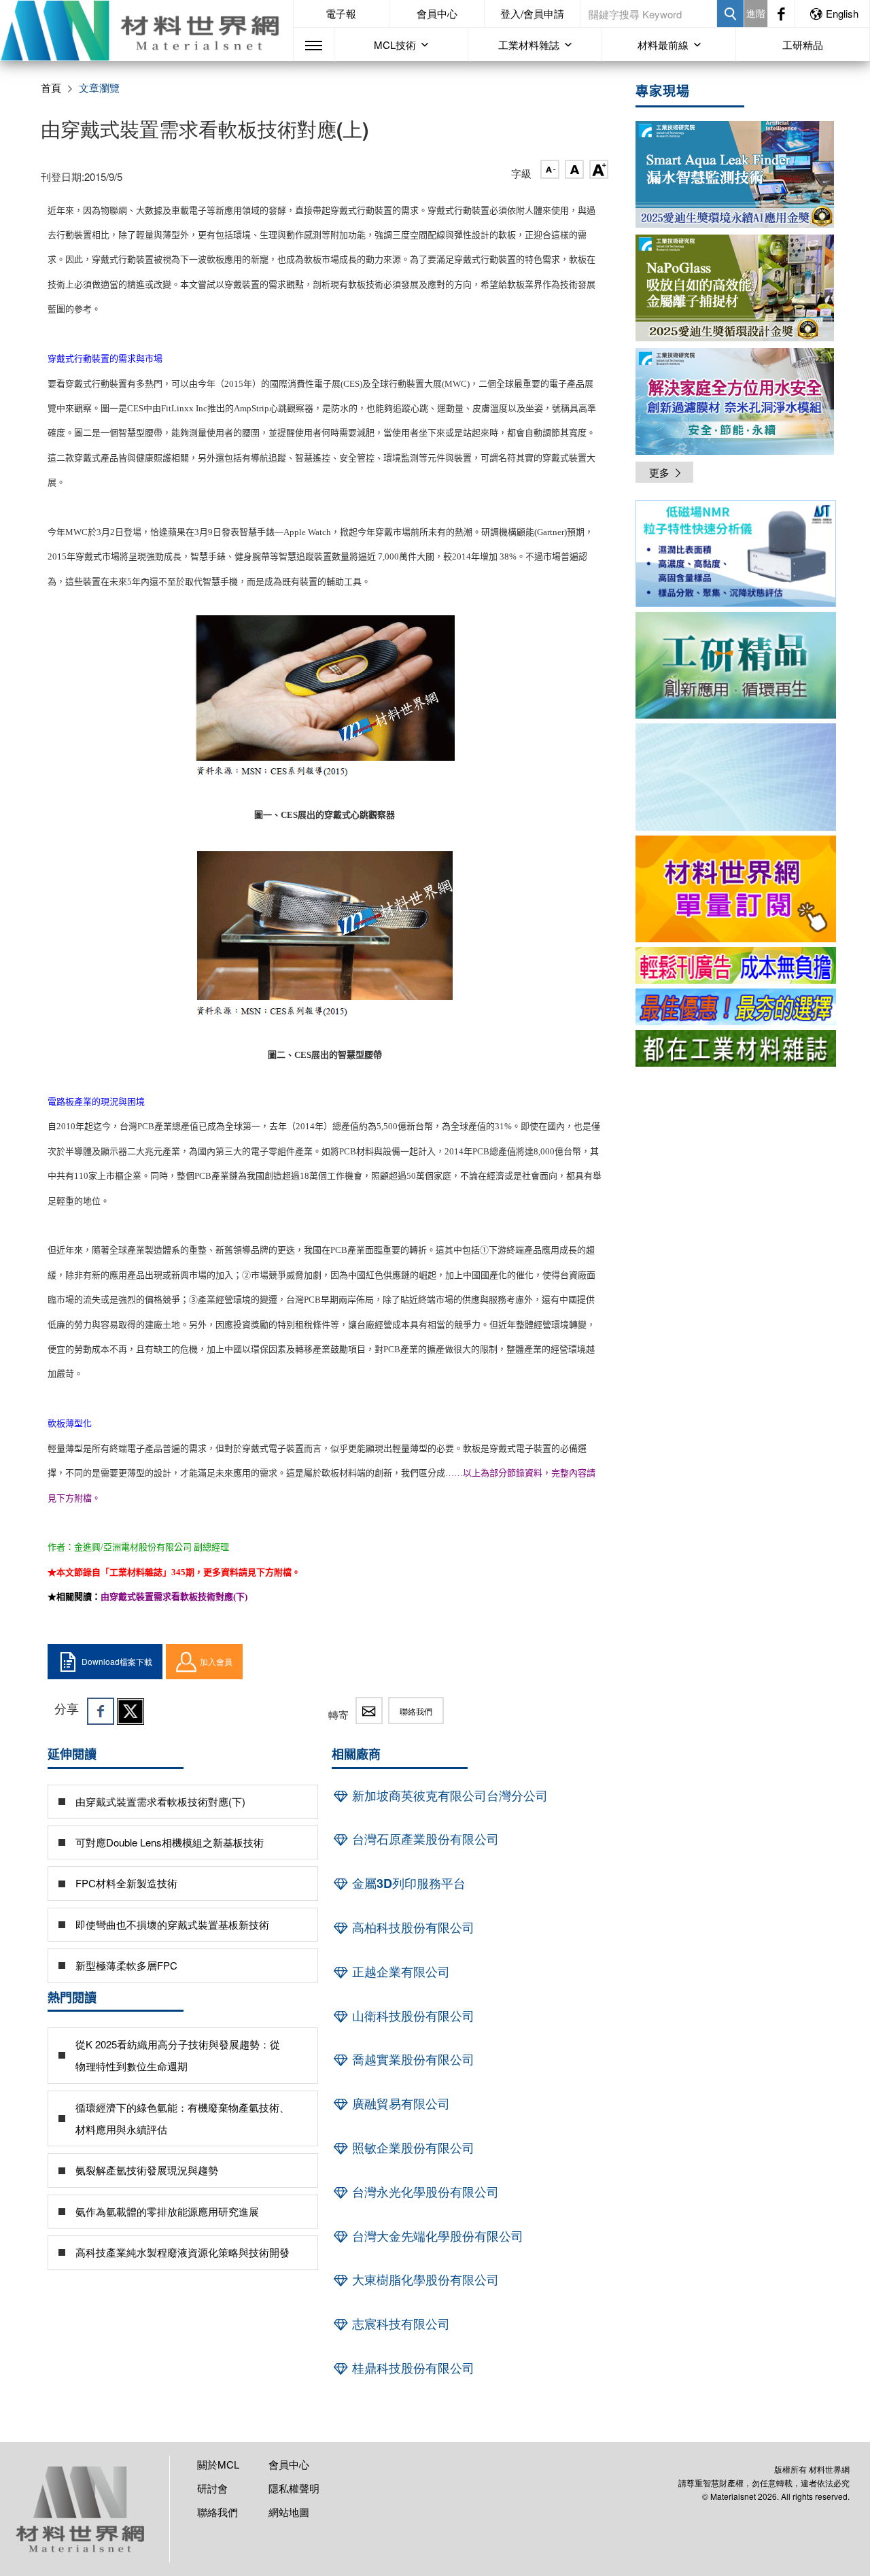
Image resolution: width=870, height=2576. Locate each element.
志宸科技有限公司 (399, 2324)
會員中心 (437, 13)
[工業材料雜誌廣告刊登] (736, 1007)
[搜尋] (730, 14)
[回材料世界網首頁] (146, 31)
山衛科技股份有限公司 (412, 2016)
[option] (736, 556)
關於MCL (218, 2464)
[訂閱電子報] (736, 777)
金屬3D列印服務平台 (407, 1883)
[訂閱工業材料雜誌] (736, 1048)
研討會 (212, 2488)
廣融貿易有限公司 (399, 2103)
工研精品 (803, 45)
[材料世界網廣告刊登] (736, 965)
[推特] (130, 1711)
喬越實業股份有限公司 (412, 2059)
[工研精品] (736, 665)
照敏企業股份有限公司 (412, 2148)
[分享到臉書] (101, 1711)
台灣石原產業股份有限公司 (424, 1839)
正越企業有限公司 (399, 1972)
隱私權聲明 (294, 2488)
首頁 (51, 87)
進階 (756, 13)
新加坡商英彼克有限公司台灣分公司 (448, 1796)
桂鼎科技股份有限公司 (412, 2368)
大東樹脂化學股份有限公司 (424, 2280)
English (842, 13)
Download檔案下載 (117, 1661)
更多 (659, 472)
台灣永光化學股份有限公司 (424, 2192)
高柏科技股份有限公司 (412, 1927)
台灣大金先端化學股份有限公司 (436, 2236)
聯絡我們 (416, 1711)
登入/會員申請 (532, 13)
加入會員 (216, 1661)
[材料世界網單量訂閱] (736, 889)
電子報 (341, 13)
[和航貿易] (736, 554)
